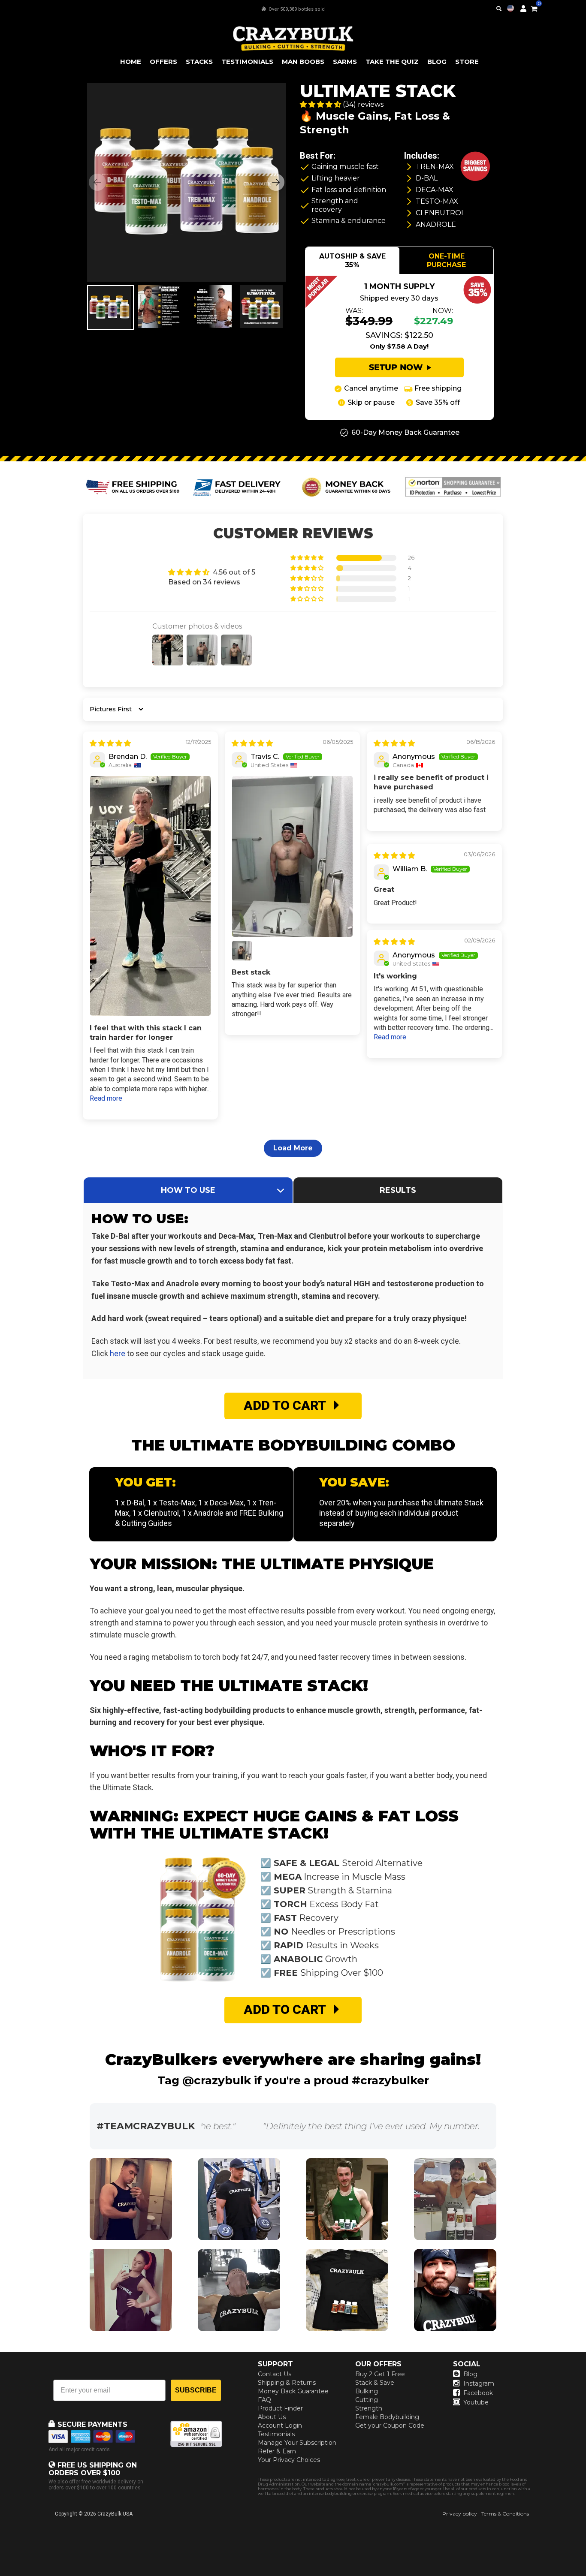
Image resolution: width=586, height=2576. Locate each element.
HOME (131, 62)
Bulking (367, 2391)
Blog (470, 2374)
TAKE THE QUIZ (392, 62)
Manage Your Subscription (297, 2443)
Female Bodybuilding (387, 2417)
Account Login (280, 2426)
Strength (369, 2408)
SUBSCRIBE (196, 2390)
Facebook (478, 2393)
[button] (586, 2576)
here (118, 1353)
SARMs (345, 62)
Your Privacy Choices (289, 2460)
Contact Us (275, 2374)
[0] (534, 7)
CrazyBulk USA (115, 2514)
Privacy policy (460, 2514)
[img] (110, 743)
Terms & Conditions (505, 2514)
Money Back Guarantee (293, 2391)
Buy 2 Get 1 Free (380, 2374)
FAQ (264, 2400)
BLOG (437, 62)
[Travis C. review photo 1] (292, 856)
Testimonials (276, 2434)
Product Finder (280, 2408)
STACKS (199, 62)
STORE (467, 62)
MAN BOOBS (303, 62)
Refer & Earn (277, 2451)
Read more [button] (106, 1098)
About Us (272, 2417)
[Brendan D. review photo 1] (150, 896)
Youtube (476, 2402)
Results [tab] (398, 1190)
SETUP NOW (396, 367)
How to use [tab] (188, 1190)
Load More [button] (293, 1148)
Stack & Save (375, 2383)
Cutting (367, 2400)
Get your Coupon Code (390, 2426)
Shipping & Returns (287, 2383)
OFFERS (163, 62)
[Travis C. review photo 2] (242, 951)
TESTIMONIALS (247, 62)
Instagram (479, 2383)
